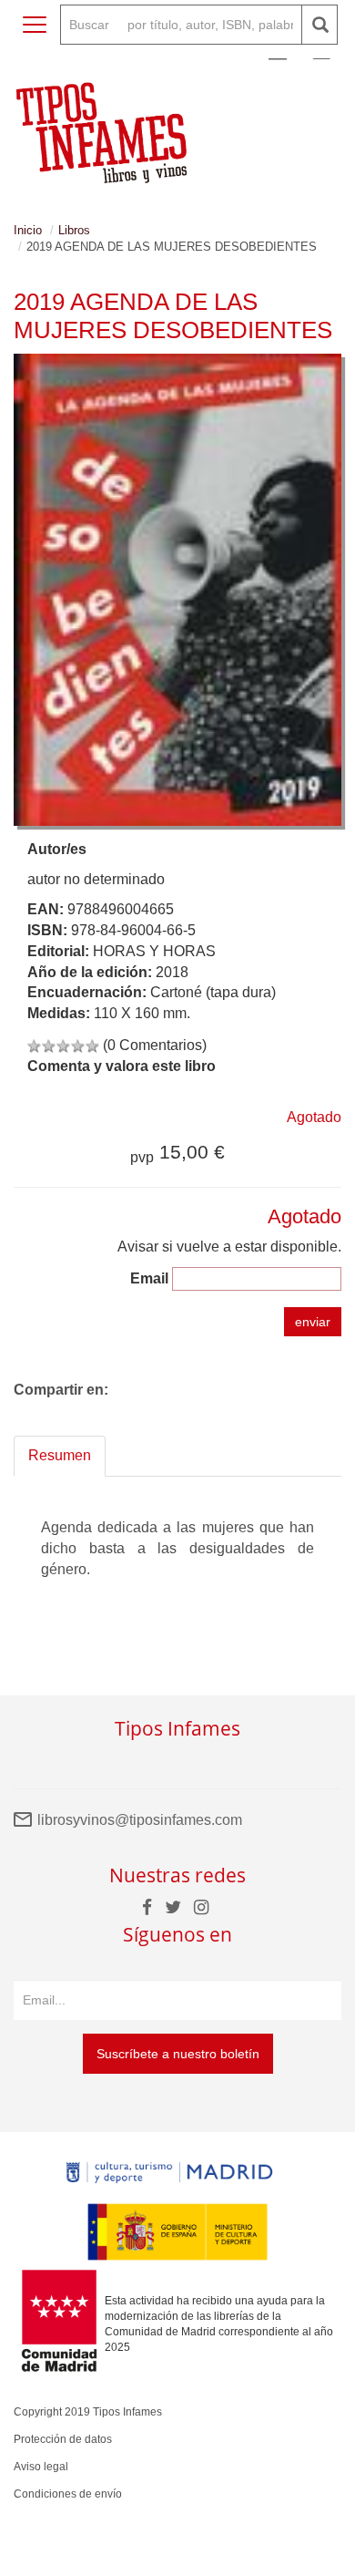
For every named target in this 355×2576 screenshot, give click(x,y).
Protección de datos (63, 2439)
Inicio (28, 230)
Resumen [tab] (60, 1455)
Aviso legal (41, 2467)
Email (149, 1278)
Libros (74, 230)
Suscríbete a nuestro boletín (178, 2054)
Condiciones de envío (68, 2494)
